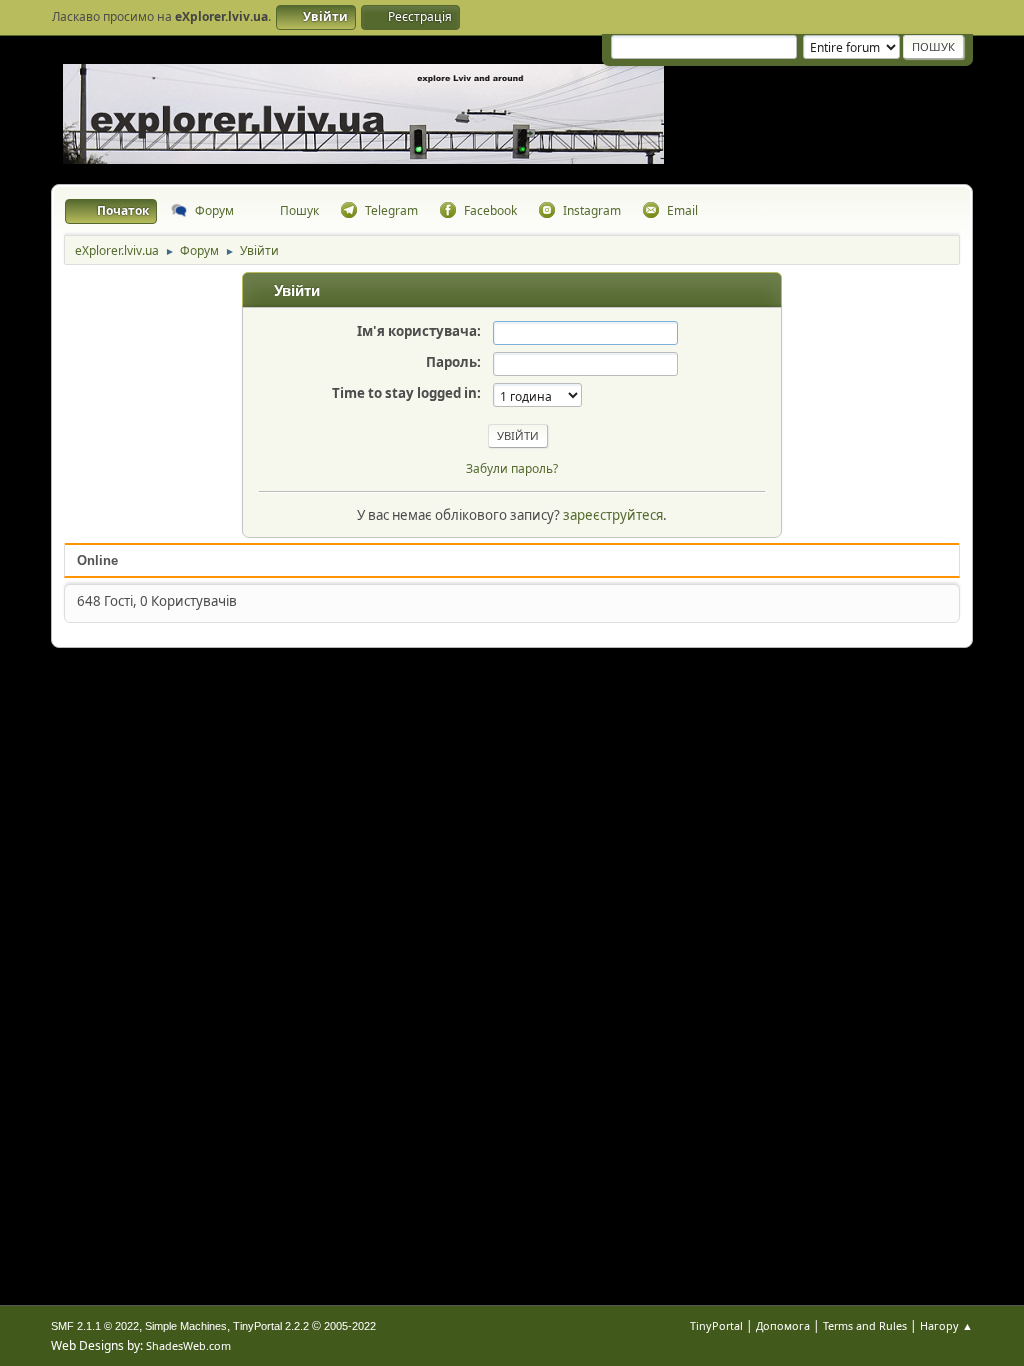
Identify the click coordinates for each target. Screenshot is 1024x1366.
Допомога (783, 1325)
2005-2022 (350, 1326)
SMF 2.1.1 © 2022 (95, 1326)
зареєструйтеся (613, 515)
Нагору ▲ (946, 1325)
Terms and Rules (865, 1325)
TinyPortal (716, 1325)
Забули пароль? (512, 468)
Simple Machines (186, 1326)
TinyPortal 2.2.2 (271, 1326)
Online (97, 560)
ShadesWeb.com (188, 1345)
